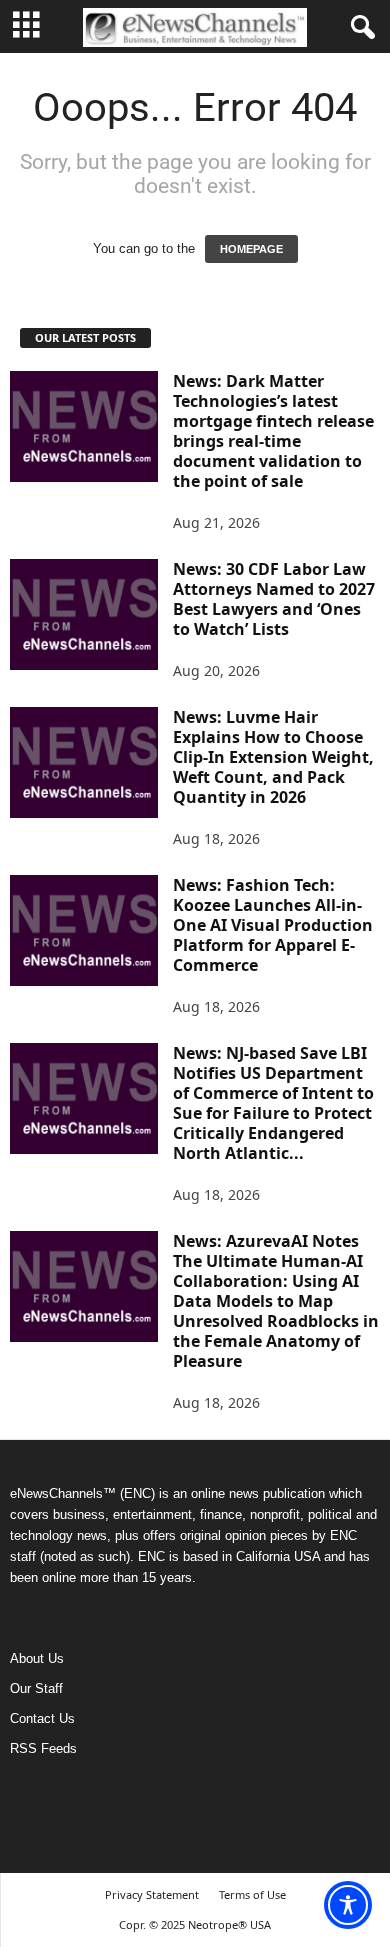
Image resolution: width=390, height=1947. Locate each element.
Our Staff (36, 1688)
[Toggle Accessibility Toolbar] (348, 1905)
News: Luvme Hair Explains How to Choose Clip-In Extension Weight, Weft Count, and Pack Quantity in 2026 (273, 757)
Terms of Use (252, 1894)
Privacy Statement (152, 1894)
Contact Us (42, 1718)
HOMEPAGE (251, 249)
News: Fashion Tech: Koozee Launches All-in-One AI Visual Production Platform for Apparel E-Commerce (273, 925)
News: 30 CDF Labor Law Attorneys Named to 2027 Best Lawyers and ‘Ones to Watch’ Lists (274, 599)
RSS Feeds (43, 1748)
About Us (37, 1658)
